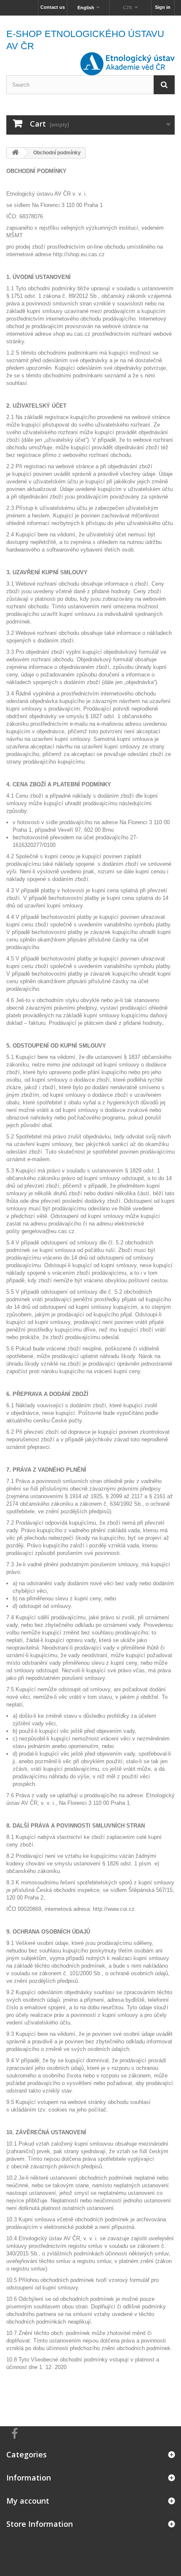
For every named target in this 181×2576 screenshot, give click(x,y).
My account (28, 2501)
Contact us (53, 7)
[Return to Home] (15, 153)
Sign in (163, 7)
